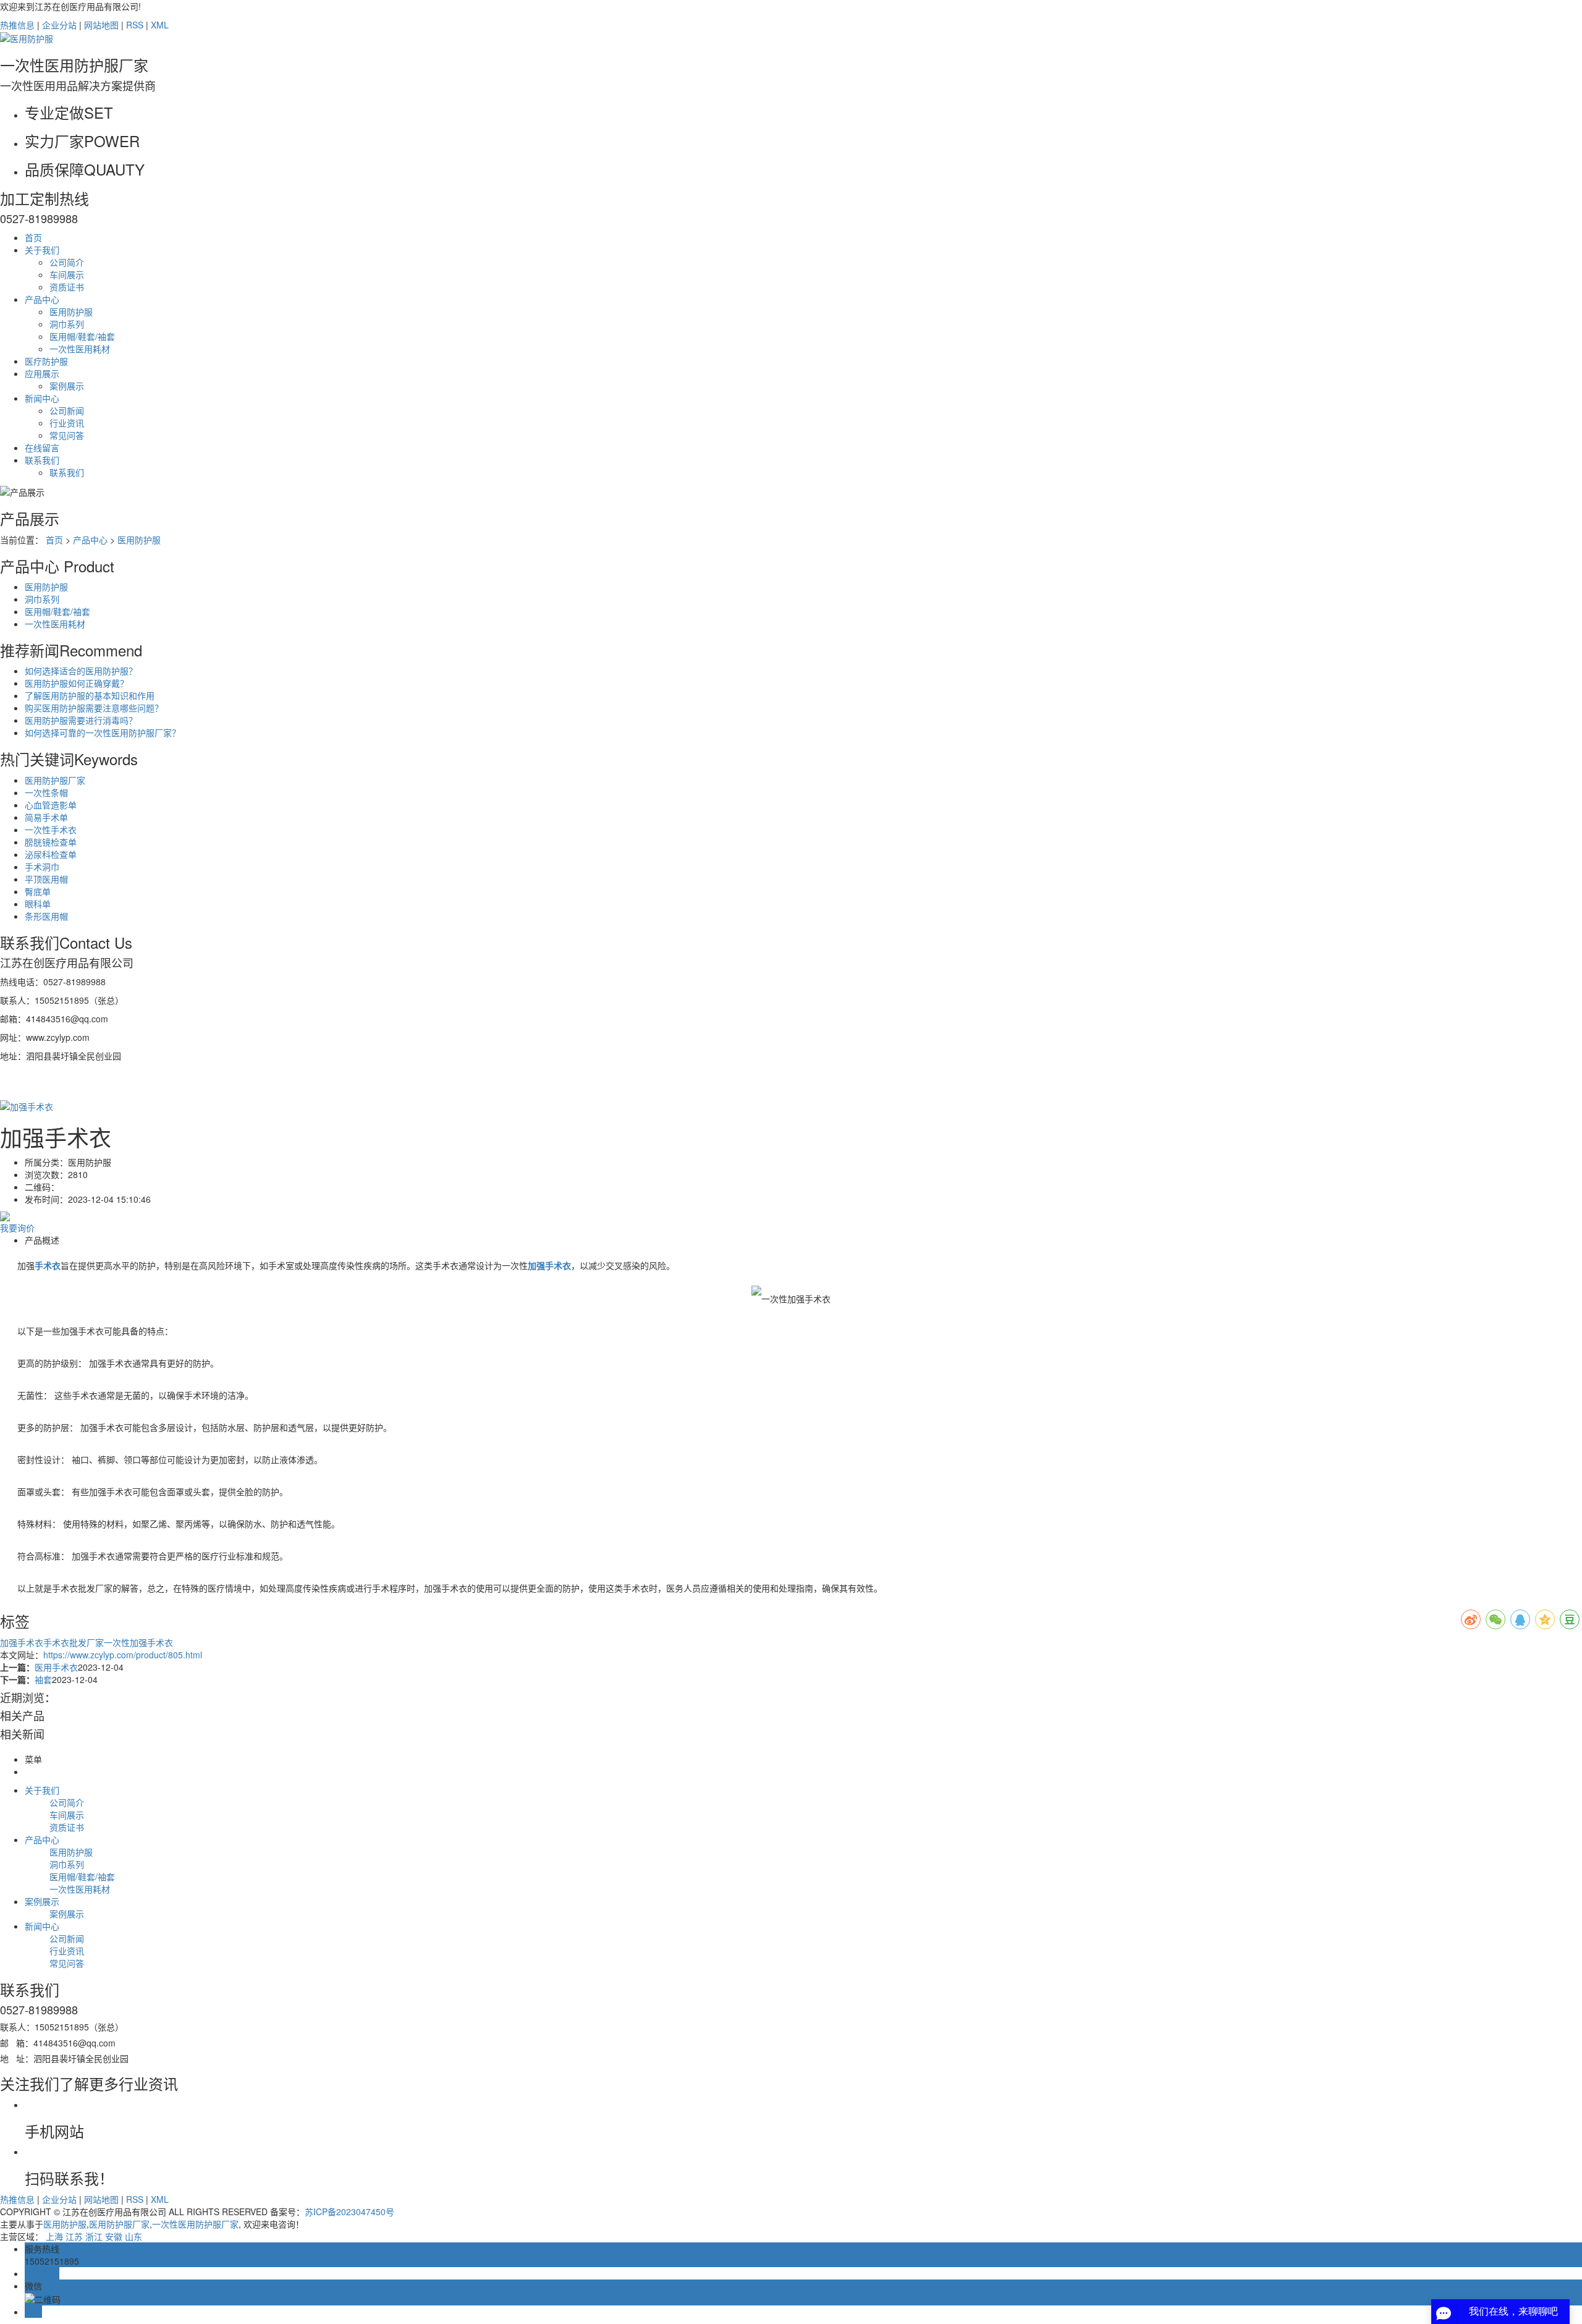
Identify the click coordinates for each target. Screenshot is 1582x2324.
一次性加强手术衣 (138, 1642)
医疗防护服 (46, 361)
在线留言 (42, 447)
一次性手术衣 (51, 829)
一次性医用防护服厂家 (195, 2224)
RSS (135, 25)
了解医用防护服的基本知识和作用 (90, 695)
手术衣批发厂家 (74, 1642)
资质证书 (67, 287)
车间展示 (67, 274)
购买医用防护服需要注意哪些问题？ (94, 708)
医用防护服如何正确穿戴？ (77, 683)
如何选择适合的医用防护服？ (81, 671)
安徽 (114, 2236)
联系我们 (42, 460)
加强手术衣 (22, 1642)
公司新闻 (67, 410)
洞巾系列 (67, 324)
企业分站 (59, 25)
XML (160, 25)
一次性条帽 (46, 792)
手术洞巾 (42, 867)
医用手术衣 (56, 1667)
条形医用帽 (46, 916)
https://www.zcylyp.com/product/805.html (123, 1655)
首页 (33, 237)
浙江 (94, 2236)
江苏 (74, 2236)
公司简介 (67, 262)
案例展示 (67, 386)
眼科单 (38, 904)
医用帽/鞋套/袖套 (82, 336)
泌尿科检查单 (51, 854)
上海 (54, 2236)
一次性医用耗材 (80, 349)
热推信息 (17, 25)
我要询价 (17, 1228)
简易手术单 (46, 817)
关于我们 (42, 250)
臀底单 (38, 891)
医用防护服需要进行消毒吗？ (81, 720)
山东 (133, 2236)
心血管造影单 (51, 805)
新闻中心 (42, 398)
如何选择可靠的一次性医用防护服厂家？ (103, 732)
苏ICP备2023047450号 (349, 2212)
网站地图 (101, 25)
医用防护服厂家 (55, 780)
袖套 (43, 1679)
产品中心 (42, 299)
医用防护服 (71, 312)
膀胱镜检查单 (51, 842)
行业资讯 (67, 423)
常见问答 (67, 435)
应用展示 (42, 373)
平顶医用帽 (46, 879)
